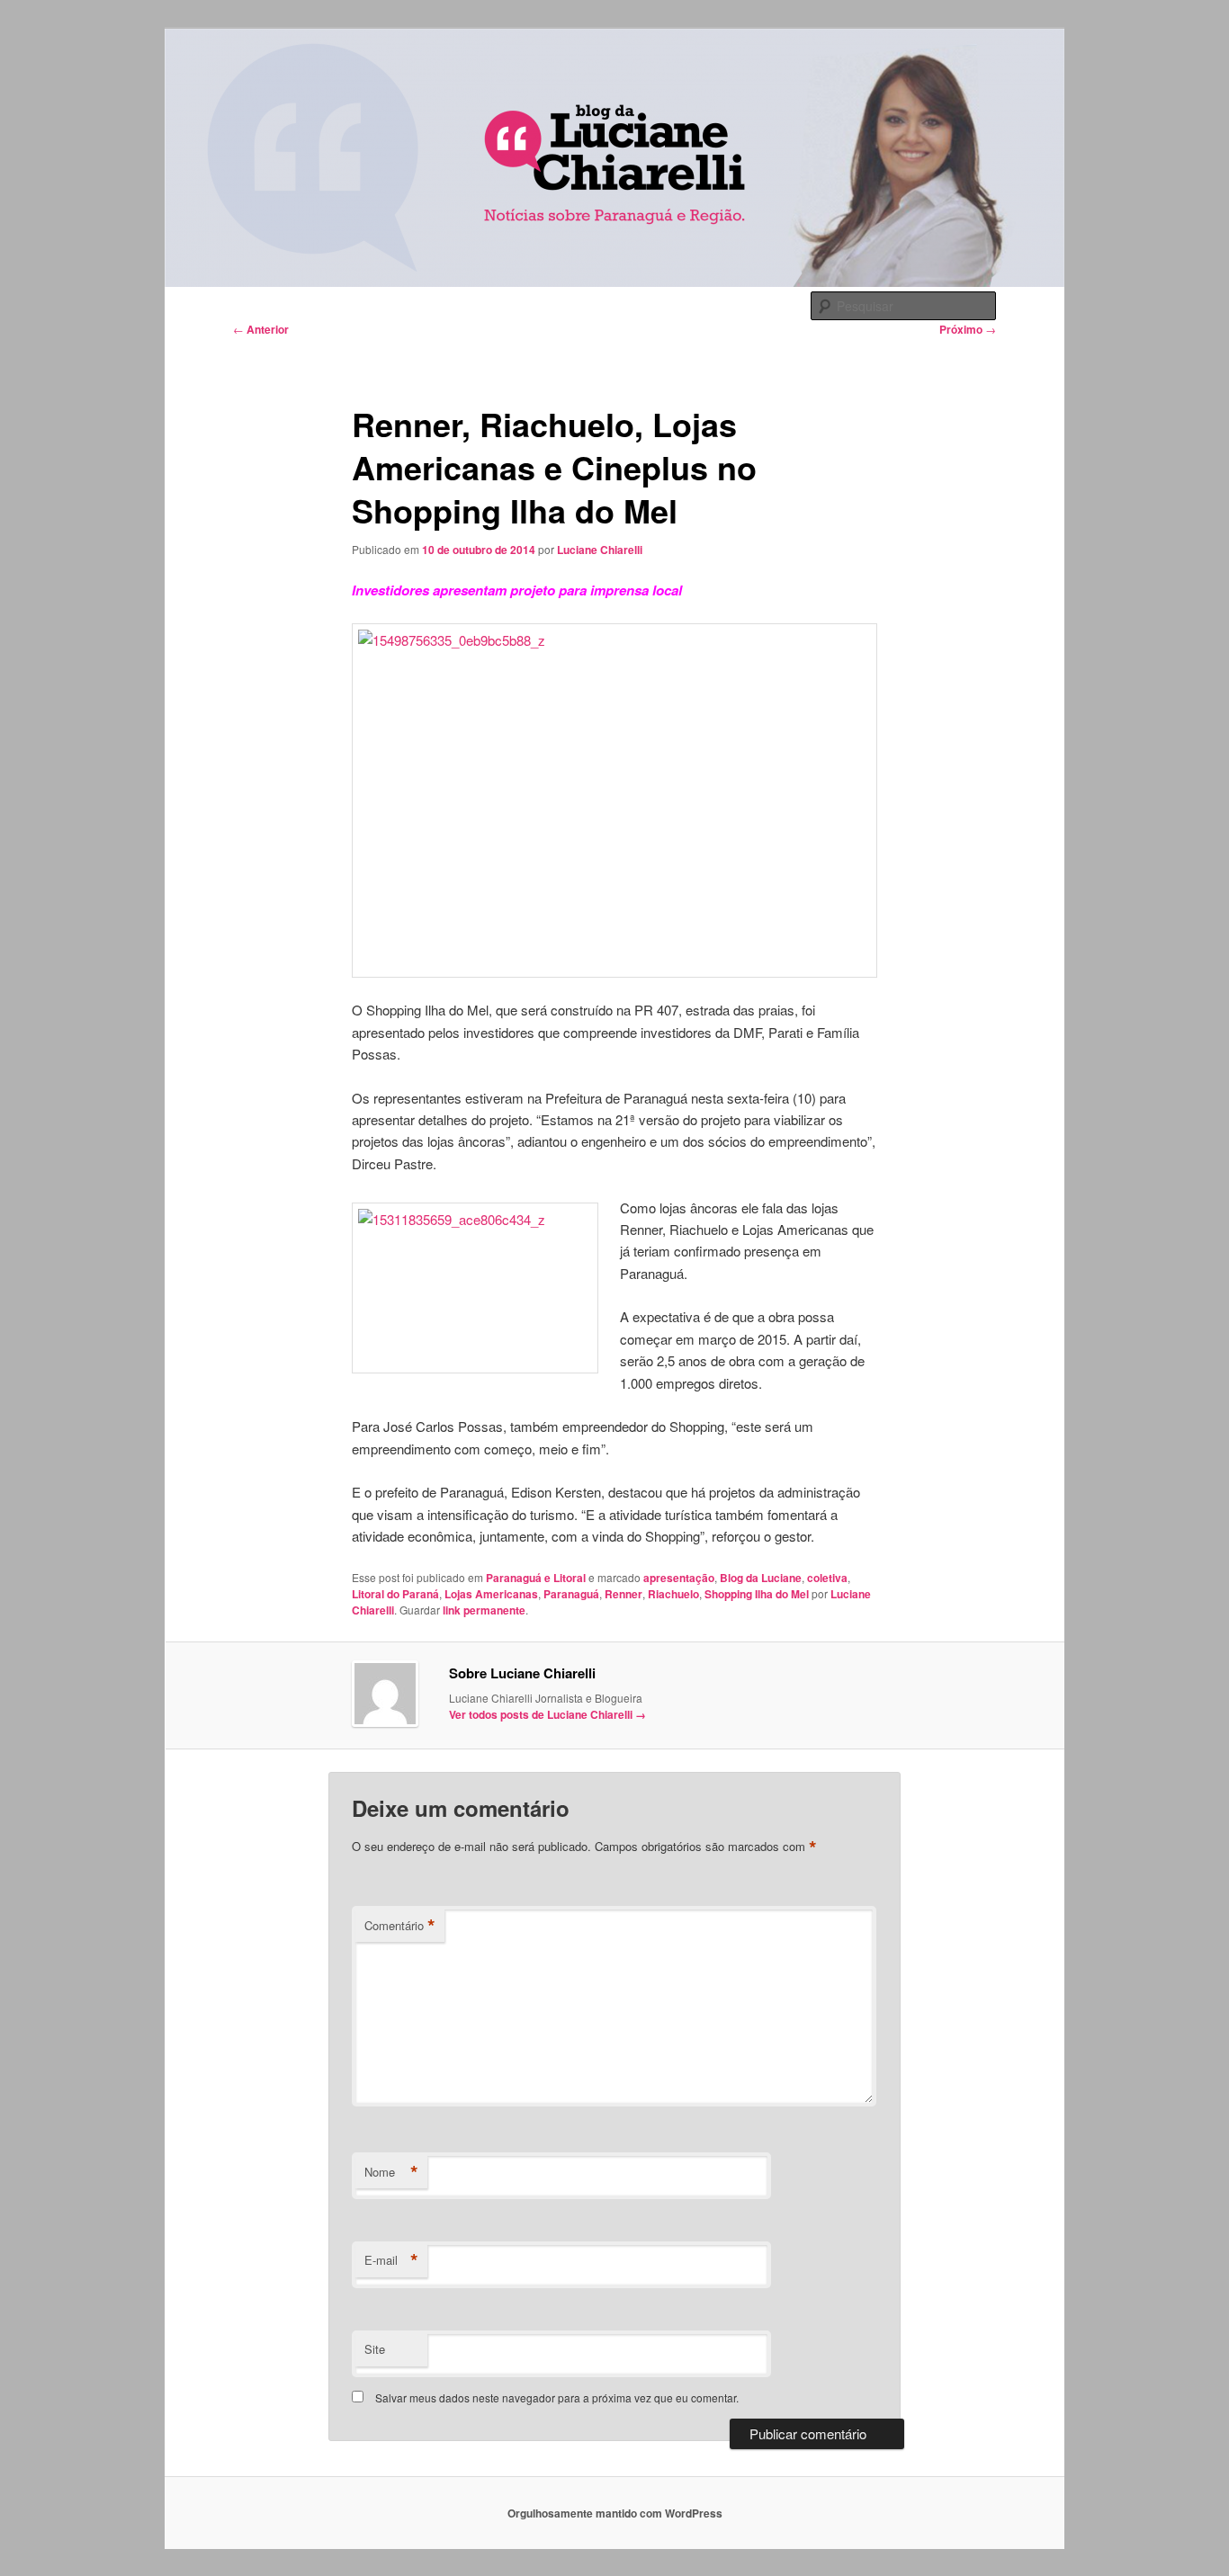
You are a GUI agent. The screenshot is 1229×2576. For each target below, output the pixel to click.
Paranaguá (571, 1594)
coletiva (827, 1578)
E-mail (391, 2260)
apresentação (679, 1578)
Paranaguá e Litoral (536, 1578)
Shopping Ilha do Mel (757, 1594)
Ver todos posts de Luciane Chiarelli (547, 1714)
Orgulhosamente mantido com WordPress (615, 2513)
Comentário (400, 1926)
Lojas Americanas (491, 1594)
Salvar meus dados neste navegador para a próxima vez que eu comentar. (557, 2397)
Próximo (968, 329)
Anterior (261, 329)
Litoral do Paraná (395, 1594)
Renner (623, 1594)
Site (375, 2349)
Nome (391, 2172)
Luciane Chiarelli (600, 550)
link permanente (484, 1610)
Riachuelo (673, 1594)
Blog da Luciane (761, 1578)
